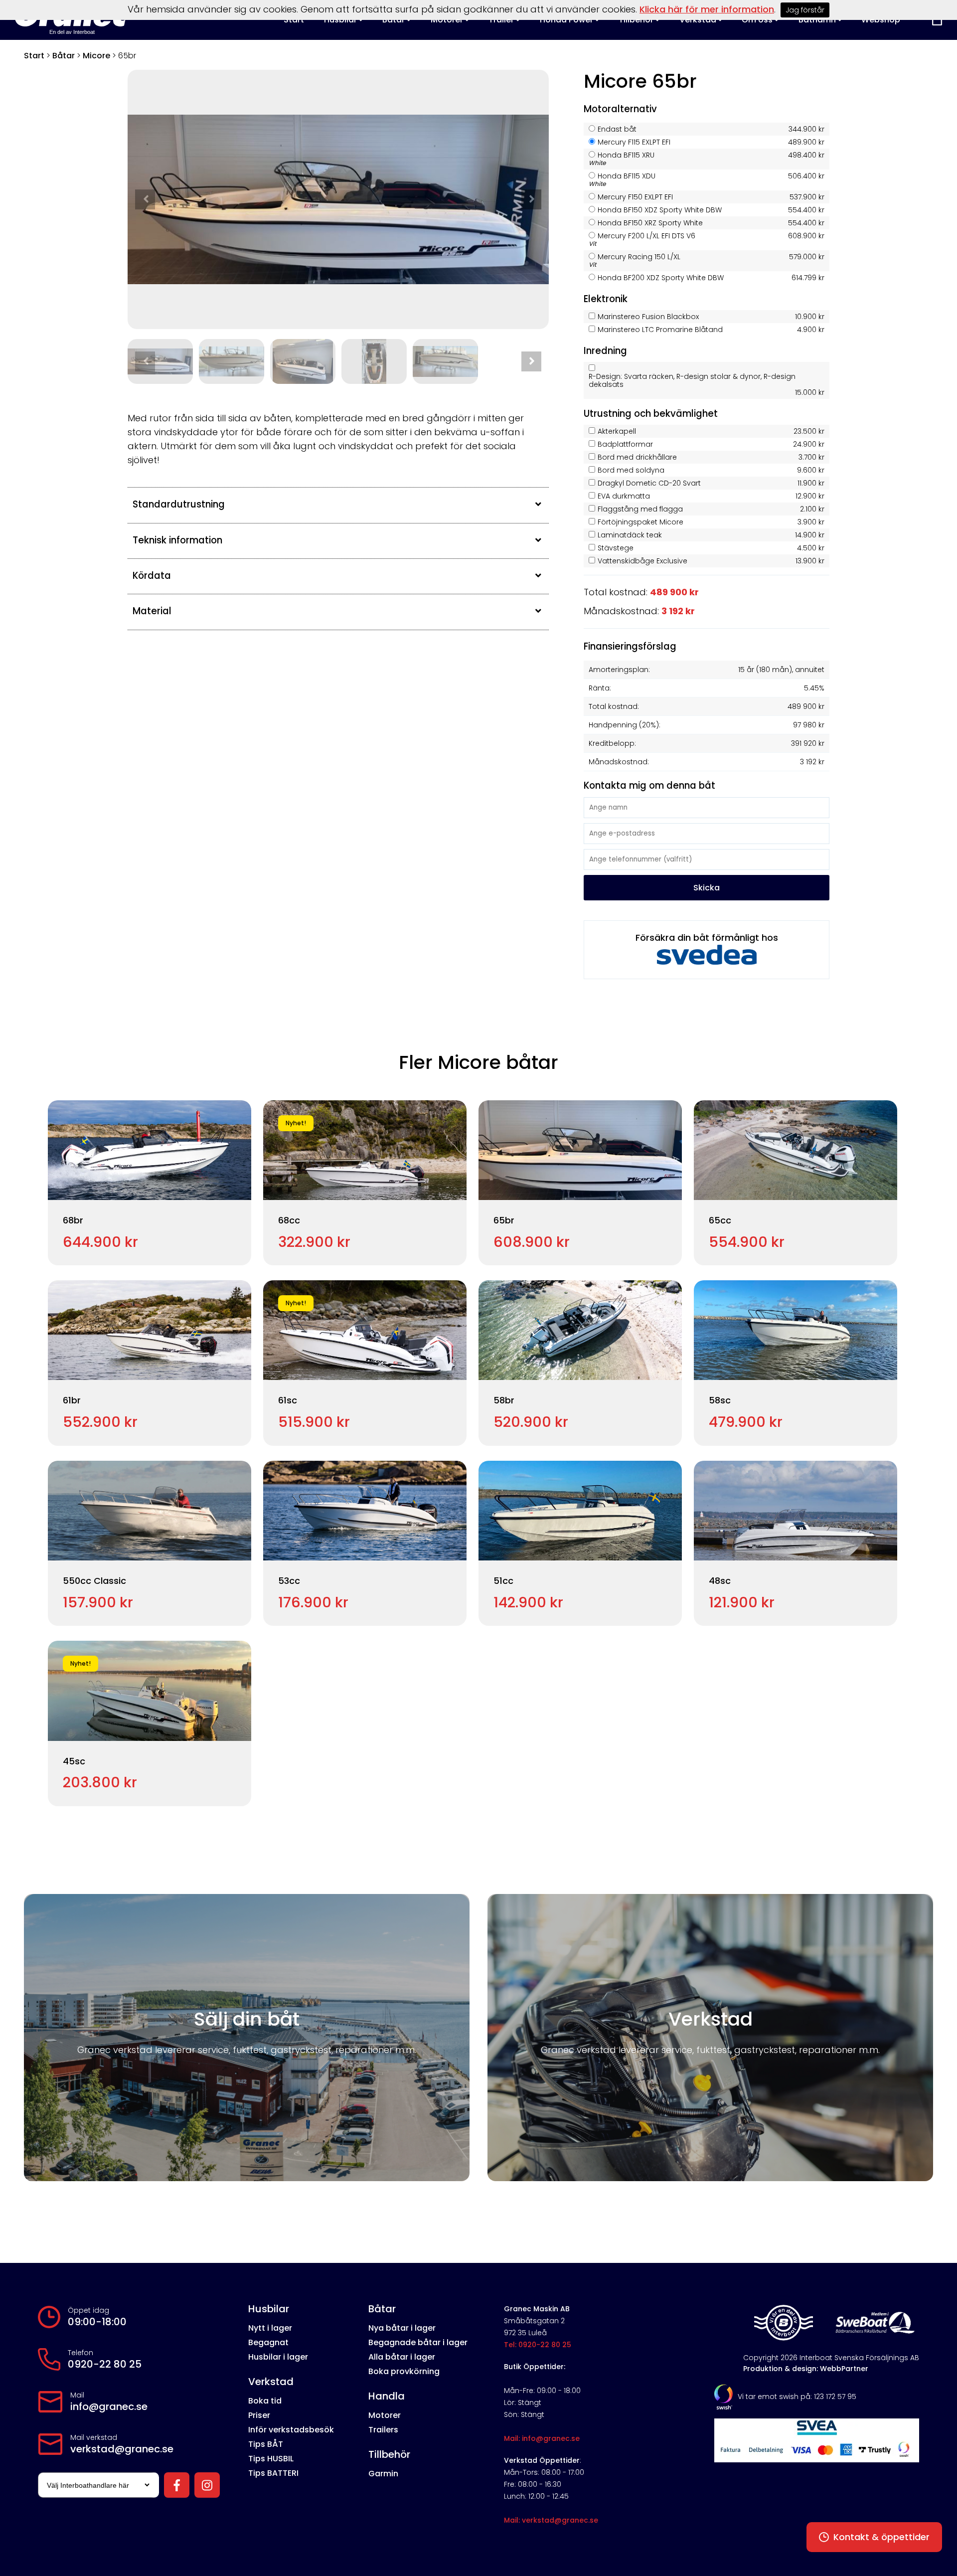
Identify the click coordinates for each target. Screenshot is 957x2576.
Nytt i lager (270, 2328)
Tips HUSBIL (271, 2459)
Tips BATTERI (273, 2473)
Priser (259, 2415)
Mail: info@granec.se (542, 2438)
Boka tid (265, 2401)
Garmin (383, 2474)
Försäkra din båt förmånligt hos (707, 938)
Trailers (383, 2430)
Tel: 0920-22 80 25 (538, 2345)
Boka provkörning (404, 2371)
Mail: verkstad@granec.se (551, 2520)
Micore (96, 56)
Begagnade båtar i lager (418, 2342)
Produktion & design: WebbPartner (806, 2369)
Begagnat (268, 2342)
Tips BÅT (266, 2444)
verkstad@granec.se (122, 2449)
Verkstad (271, 2382)
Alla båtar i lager (402, 2357)
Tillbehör (389, 2454)
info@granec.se (109, 2406)
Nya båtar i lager (402, 2328)
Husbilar (269, 2309)
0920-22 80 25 (105, 2364)
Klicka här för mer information (707, 9)
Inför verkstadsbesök (291, 2430)
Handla (387, 2396)
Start (34, 56)
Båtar (64, 56)
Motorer (385, 2415)
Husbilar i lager (278, 2357)
